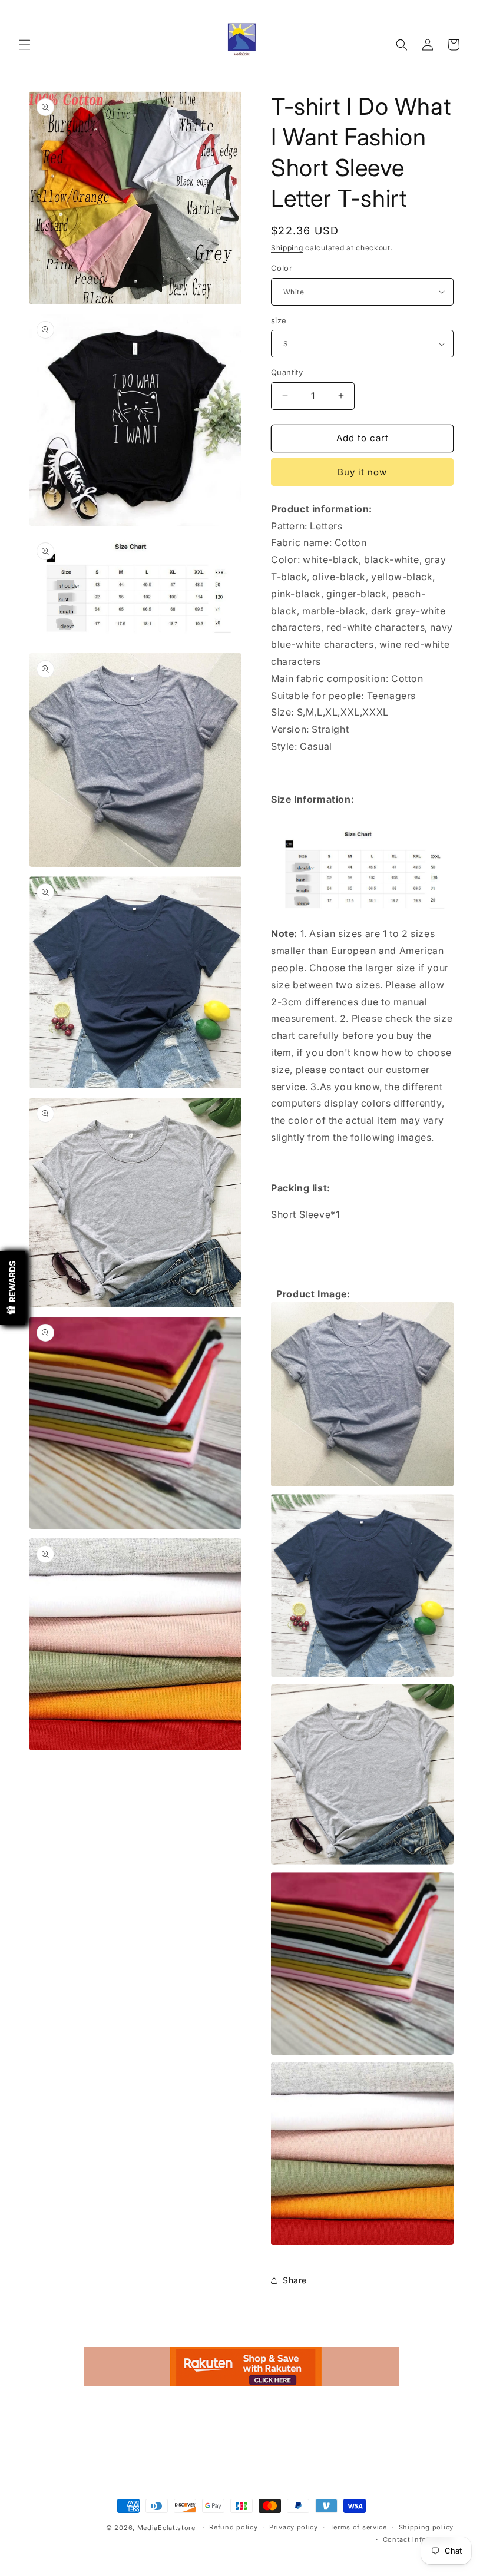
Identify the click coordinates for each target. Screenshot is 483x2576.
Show (12, 1288)
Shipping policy (426, 2527)
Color (282, 268)
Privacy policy (294, 2527)
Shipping (287, 248)
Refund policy (233, 2527)
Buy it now (362, 472)
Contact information (418, 2539)
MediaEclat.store (166, 2528)
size (279, 320)
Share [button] (295, 2280)
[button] (25, 45)
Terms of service (358, 2527)
